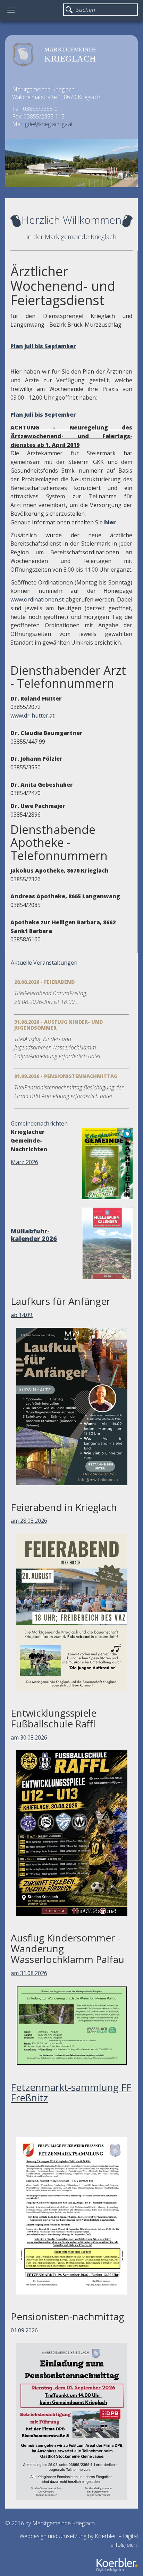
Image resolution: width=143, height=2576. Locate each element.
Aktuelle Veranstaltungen (44, 963)
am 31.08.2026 (29, 1973)
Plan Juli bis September (43, 346)
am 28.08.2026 (29, 1521)
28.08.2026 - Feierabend (44, 982)
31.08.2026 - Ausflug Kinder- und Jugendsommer (58, 1025)
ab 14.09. (22, 1315)
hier (110, 522)
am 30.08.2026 (29, 1737)
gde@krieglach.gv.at (49, 124)
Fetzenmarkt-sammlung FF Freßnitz (71, 2092)
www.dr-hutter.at (32, 715)
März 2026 (24, 1162)
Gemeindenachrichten (39, 1123)
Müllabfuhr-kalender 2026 (34, 1235)
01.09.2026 (24, 2330)
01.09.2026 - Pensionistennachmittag (66, 1076)
